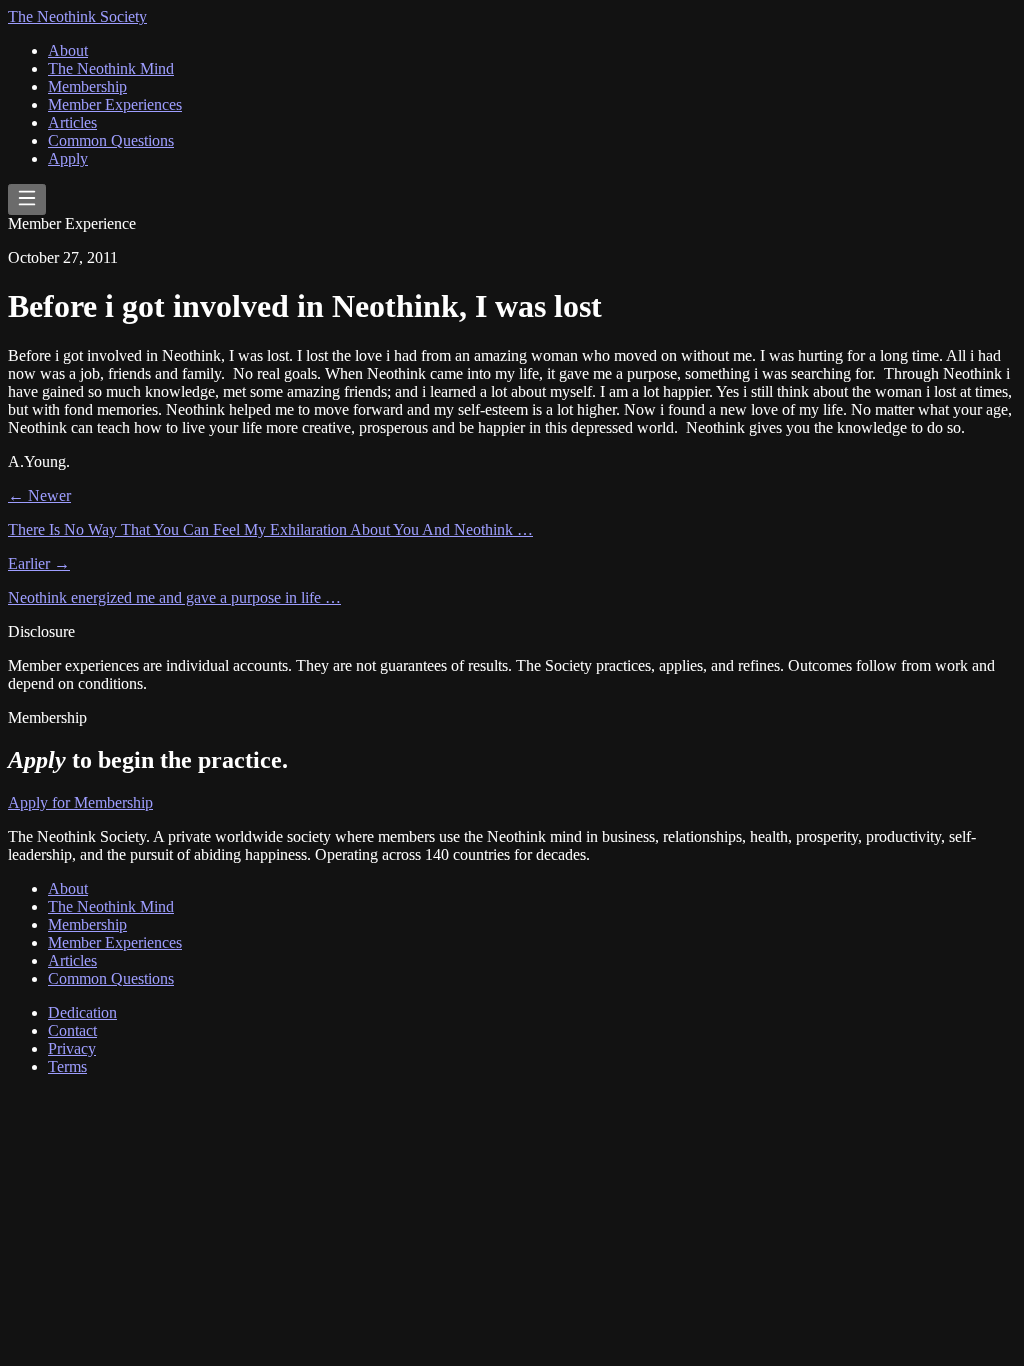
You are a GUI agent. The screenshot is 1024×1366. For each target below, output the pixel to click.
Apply (68, 158)
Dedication (82, 1012)
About (68, 50)
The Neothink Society (77, 16)
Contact (72, 1030)
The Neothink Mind (111, 68)
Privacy (72, 1048)
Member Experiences (115, 104)
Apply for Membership (80, 802)
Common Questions (111, 140)
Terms (67, 1066)
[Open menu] (27, 199)
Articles (72, 122)
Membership (87, 86)
